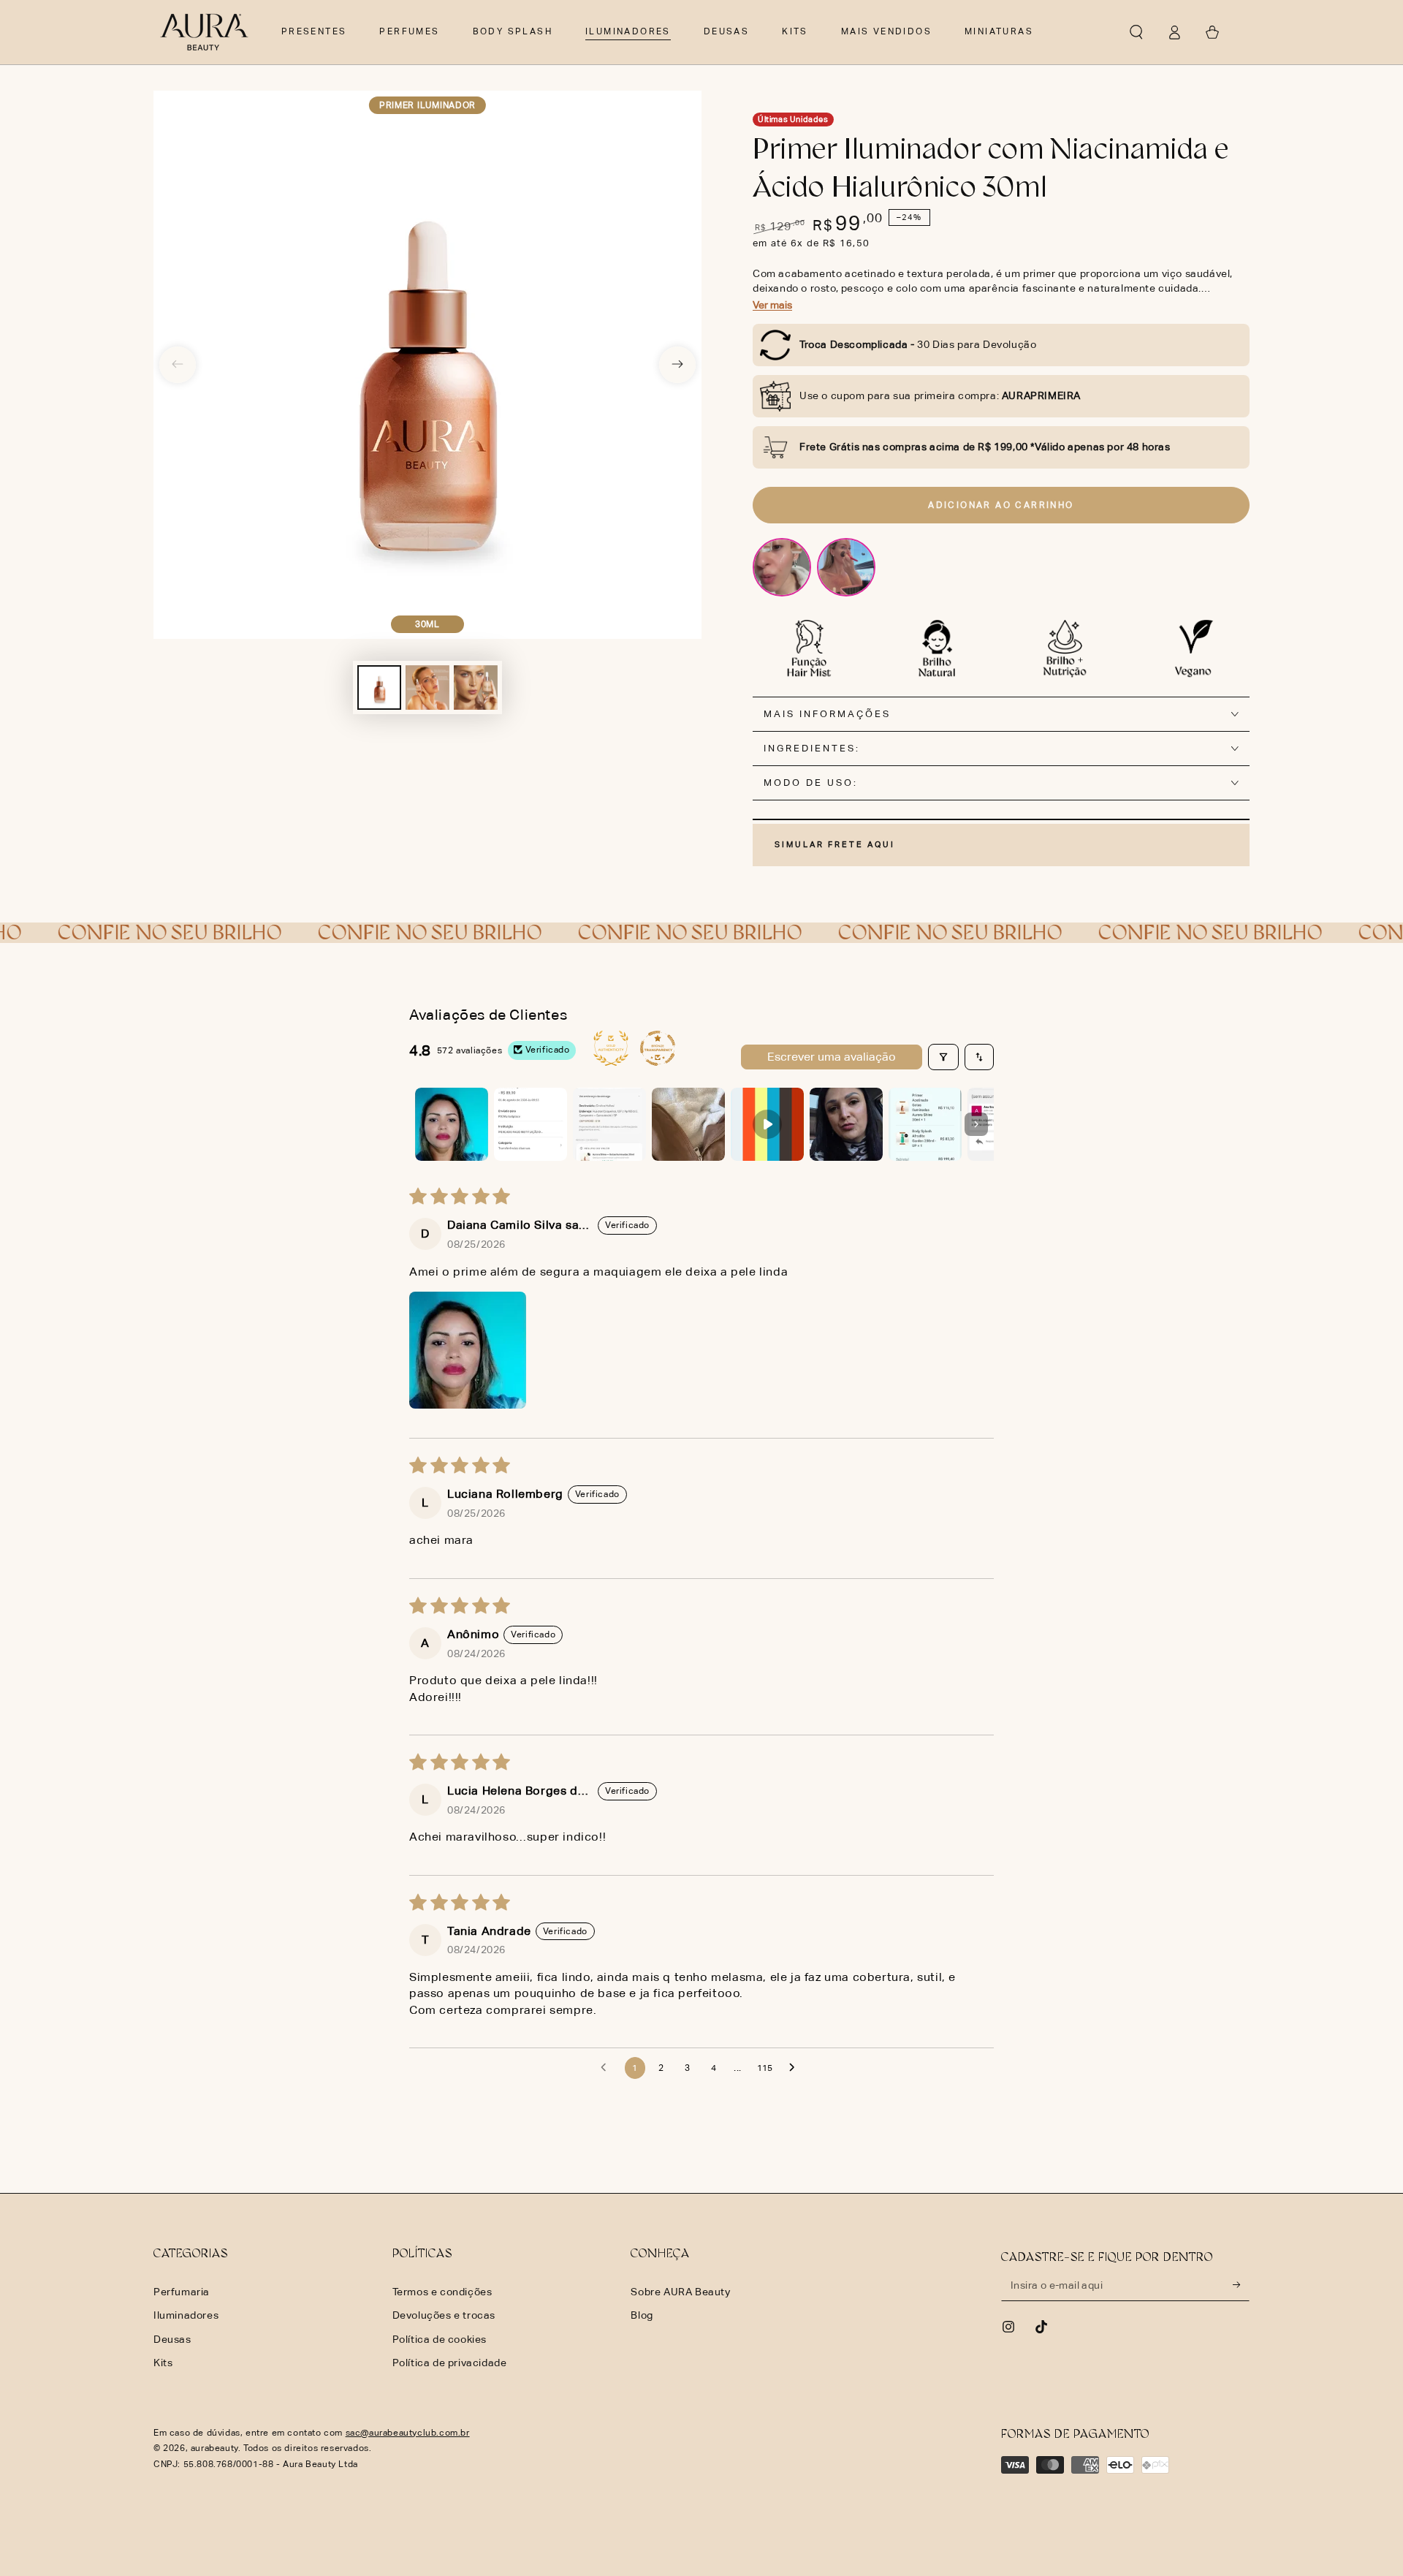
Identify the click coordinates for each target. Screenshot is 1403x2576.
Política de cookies (440, 2339)
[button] (1136, 32)
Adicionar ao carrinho (1001, 505)
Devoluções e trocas (444, 2315)
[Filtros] (943, 1057)
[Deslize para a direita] (677, 365)
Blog (642, 2315)
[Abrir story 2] (846, 567)
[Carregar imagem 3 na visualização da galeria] (476, 687)
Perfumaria (182, 2292)
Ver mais (772, 305)
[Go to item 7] (925, 1124)
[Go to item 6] (846, 1124)
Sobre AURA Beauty (680, 2292)
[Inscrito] (1241, 2284)
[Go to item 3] (609, 1124)
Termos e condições (442, 2292)
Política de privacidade (450, 2363)
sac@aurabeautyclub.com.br (408, 2433)
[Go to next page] (796, 2068)
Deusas (172, 2339)
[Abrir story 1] (782, 567)
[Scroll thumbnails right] (976, 1124)
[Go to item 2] (531, 1124)
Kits (163, 2363)
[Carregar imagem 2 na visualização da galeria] (427, 687)
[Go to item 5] (767, 1124)
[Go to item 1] (452, 1124)
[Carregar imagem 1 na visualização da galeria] (379, 687)
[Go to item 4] (688, 1124)
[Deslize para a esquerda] (178, 365)
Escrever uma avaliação (832, 1057)
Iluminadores (186, 2315)
